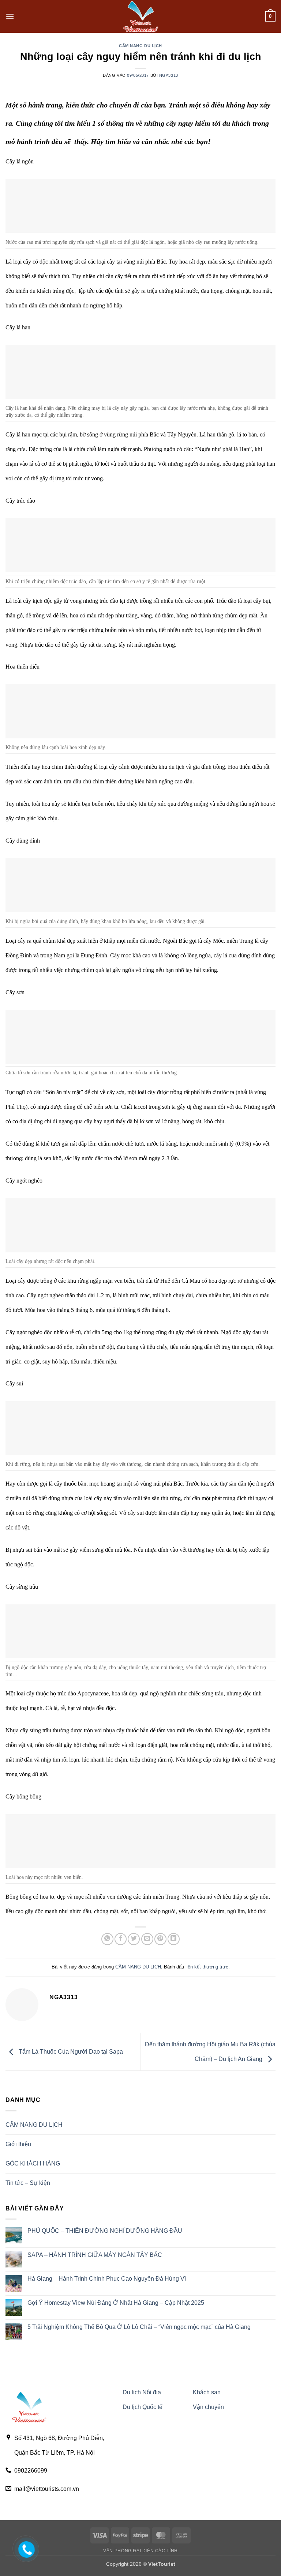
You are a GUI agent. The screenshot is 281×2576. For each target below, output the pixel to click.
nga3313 (169, 75)
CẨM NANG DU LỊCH (140, 46)
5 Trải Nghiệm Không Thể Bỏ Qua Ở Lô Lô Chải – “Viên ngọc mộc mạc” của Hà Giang (139, 2327)
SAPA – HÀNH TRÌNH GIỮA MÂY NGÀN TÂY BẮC (95, 2255)
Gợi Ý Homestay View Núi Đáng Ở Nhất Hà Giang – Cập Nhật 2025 (116, 2303)
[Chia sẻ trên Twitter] (134, 1939)
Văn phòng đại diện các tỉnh (140, 2551)
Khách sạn (207, 2392)
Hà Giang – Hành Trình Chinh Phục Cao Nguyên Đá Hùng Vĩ (107, 2279)
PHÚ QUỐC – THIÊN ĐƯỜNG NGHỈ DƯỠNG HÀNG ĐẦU (105, 2231)
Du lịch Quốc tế (143, 2407)
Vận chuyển (208, 2407)
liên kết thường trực (207, 1967)
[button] (10, 16)
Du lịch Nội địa (142, 2392)
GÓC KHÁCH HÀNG (33, 2163)
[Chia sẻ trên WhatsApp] (107, 1939)
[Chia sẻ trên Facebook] (121, 1939)
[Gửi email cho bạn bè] (147, 1939)
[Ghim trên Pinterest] (160, 1939)
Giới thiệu (18, 2144)
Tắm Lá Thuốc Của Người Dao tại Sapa (70, 2052)
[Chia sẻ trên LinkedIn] (174, 1939)
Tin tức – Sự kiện (28, 2183)
